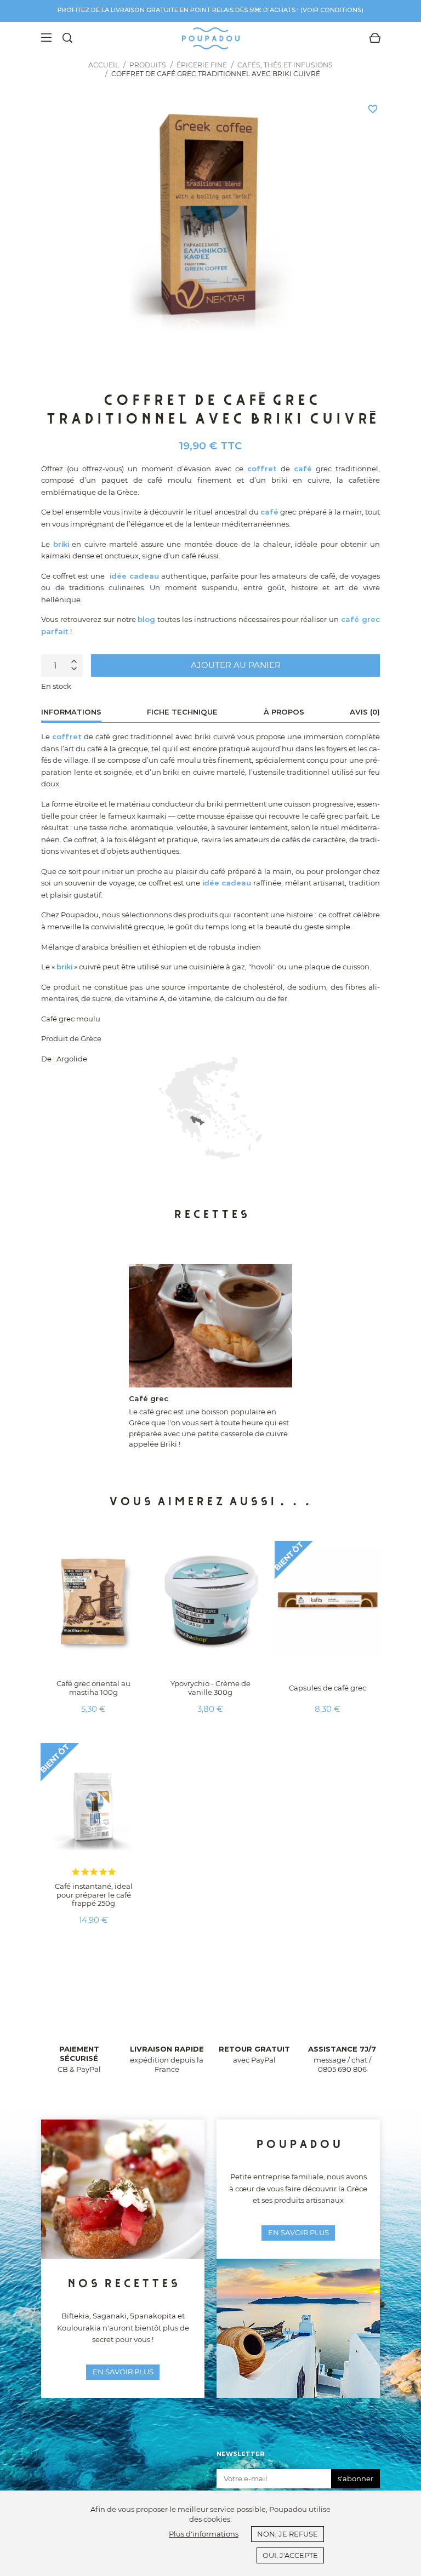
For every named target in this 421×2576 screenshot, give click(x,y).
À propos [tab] (284, 712)
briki (61, 544)
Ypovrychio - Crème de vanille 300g (210, 1688)
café (303, 469)
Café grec (149, 1398)
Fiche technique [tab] (182, 712)
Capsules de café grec (328, 1688)
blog (146, 619)
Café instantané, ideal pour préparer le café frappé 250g (94, 1895)
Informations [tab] (71, 712)
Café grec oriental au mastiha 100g (93, 1688)
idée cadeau (134, 576)
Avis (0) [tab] (365, 712)
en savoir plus (123, 2372)
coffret (262, 469)
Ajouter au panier (236, 665)
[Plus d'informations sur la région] (210, 1108)
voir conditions (332, 10)
